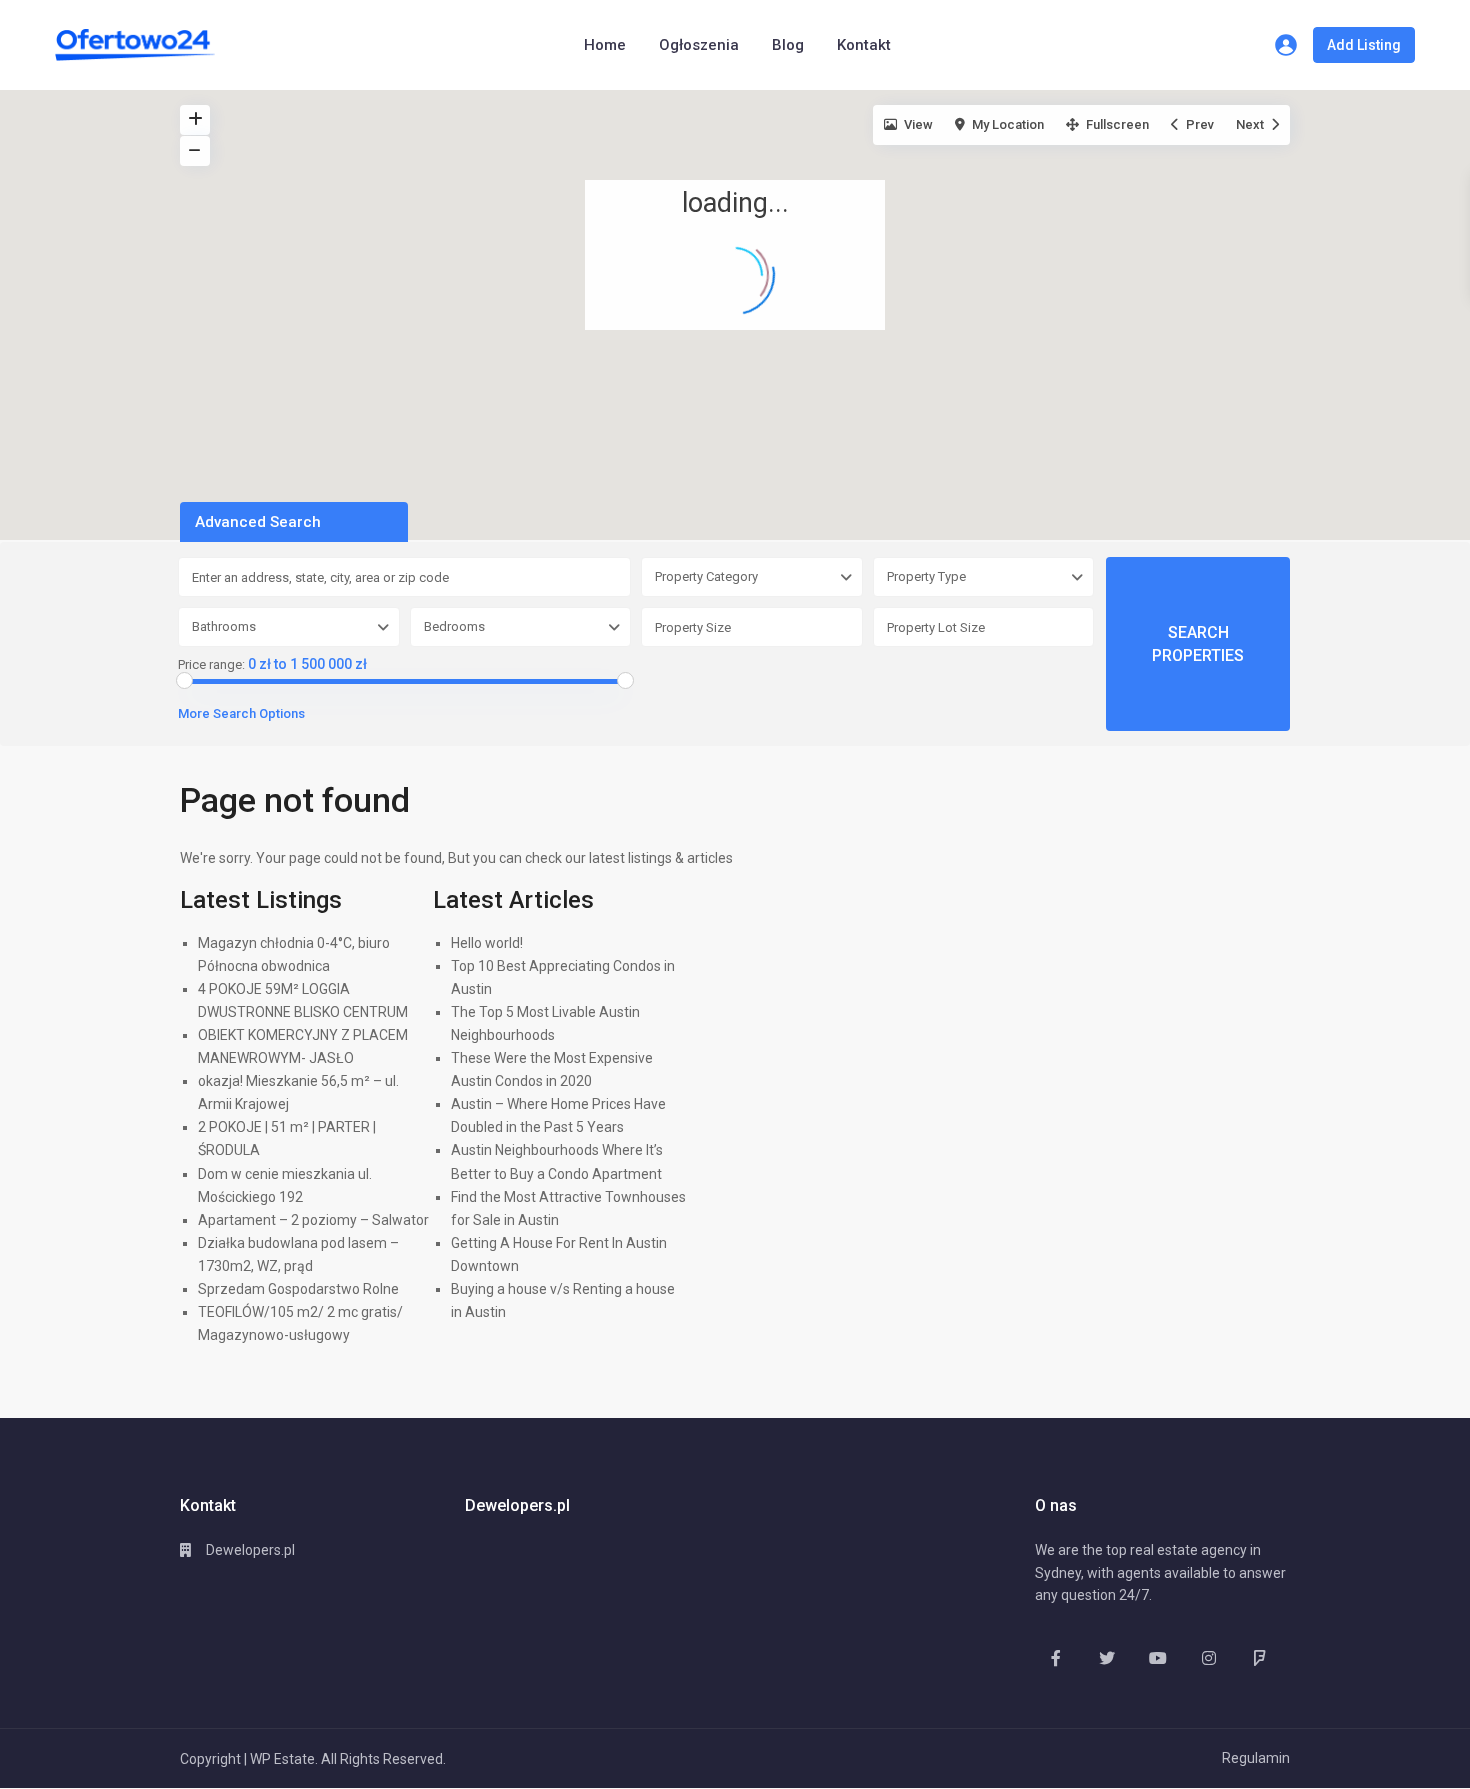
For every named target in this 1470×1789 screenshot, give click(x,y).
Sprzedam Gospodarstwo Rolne (298, 1289)
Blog (788, 45)
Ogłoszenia (699, 45)
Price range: (211, 665)
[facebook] (1055, 1657)
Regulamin (1256, 1758)
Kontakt (864, 45)
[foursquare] (1259, 1657)
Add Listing (1364, 45)
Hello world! (487, 943)
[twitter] (1106, 1657)
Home (605, 45)
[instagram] (1208, 1657)
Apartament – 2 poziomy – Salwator (313, 1220)
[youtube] (1157, 1657)
